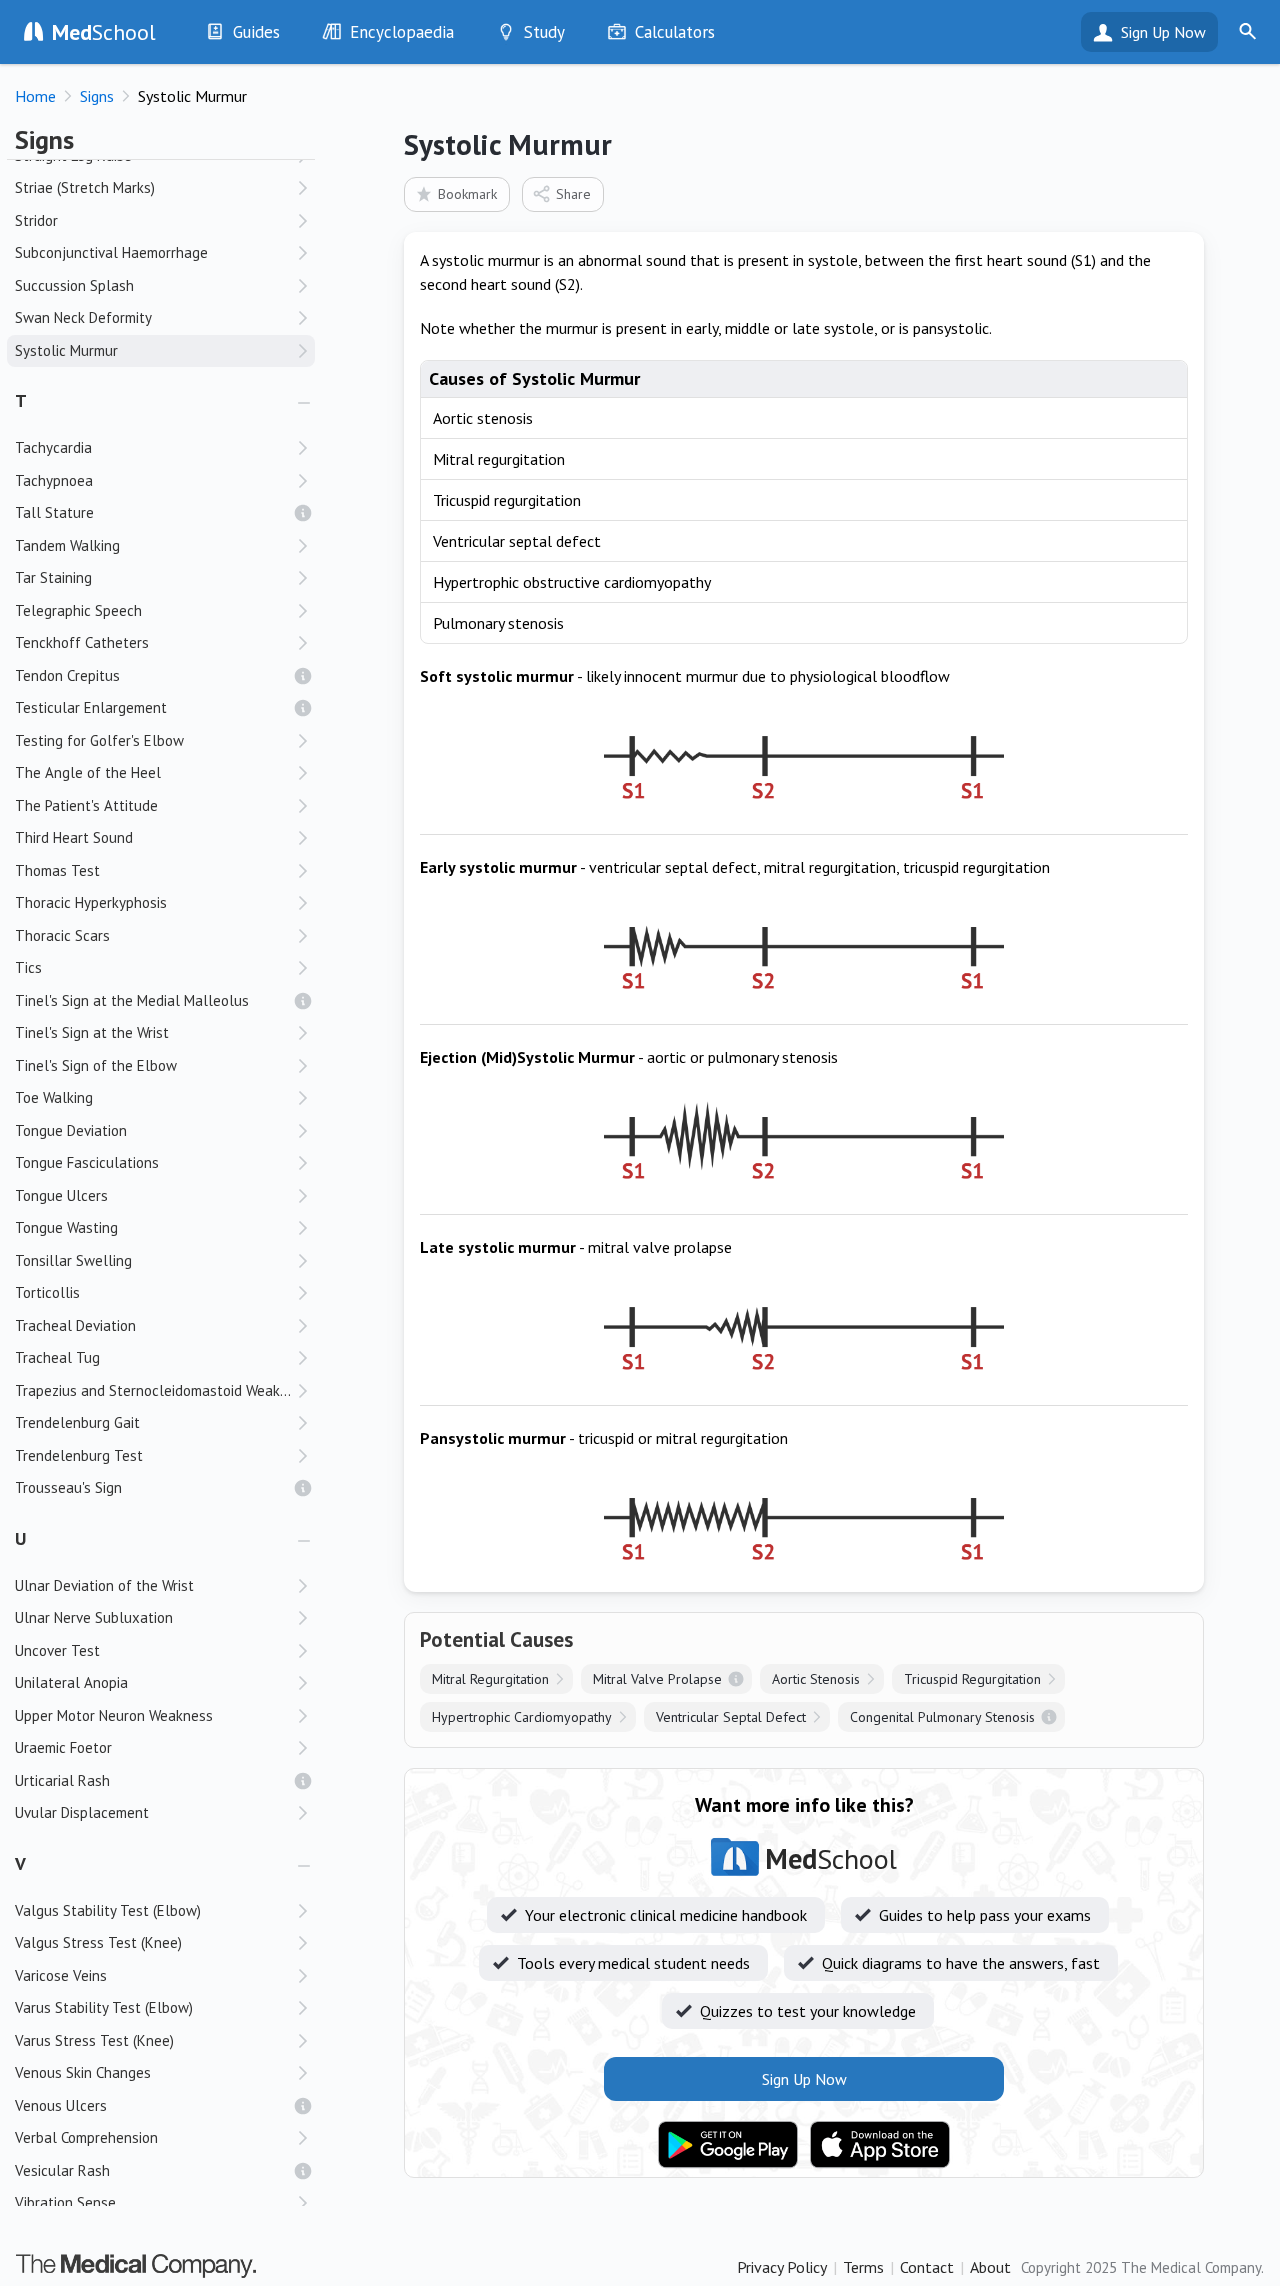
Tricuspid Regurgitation (972, 1679)
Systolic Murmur (66, 350)
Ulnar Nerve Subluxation (94, 1617)
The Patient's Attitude (86, 805)
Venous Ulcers (61, 2105)
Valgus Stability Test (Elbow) (108, 1910)
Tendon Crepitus (67, 675)
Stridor (36, 220)
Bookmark (467, 194)
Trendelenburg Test (79, 1455)
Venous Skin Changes (83, 2072)
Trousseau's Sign (68, 1487)
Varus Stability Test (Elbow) (104, 2007)
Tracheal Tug (57, 1357)
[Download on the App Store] (880, 2145)
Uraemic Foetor (63, 1747)
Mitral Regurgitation (490, 1679)
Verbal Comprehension (86, 2137)
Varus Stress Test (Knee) (94, 2040)
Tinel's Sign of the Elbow (96, 1065)
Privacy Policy (782, 2267)
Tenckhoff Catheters (82, 642)
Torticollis (47, 1292)
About (990, 2267)
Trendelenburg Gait (77, 1422)
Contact (927, 2267)
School (104, 32)
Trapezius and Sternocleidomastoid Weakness (162, 1390)
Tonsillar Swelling (73, 1260)
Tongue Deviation (71, 1130)
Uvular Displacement (82, 1812)
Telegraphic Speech (78, 610)
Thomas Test (57, 870)
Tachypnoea (54, 480)
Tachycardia (53, 447)
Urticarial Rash (62, 1780)
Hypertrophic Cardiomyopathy (522, 1717)
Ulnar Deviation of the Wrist (104, 1585)
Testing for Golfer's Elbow (99, 740)
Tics (28, 967)
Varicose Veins (61, 1975)
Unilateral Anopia (71, 1682)
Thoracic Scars (62, 935)
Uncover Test (57, 1650)
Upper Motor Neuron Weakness (114, 1715)
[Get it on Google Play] (728, 2145)
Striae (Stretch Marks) (85, 187)
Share (573, 194)
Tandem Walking (67, 545)
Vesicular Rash (62, 2170)
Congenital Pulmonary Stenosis (942, 1717)
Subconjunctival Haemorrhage (111, 252)
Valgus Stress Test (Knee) (98, 1942)
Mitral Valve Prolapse (657, 1679)
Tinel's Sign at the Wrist (92, 1032)
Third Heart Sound (74, 837)
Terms (863, 2267)
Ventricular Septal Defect (731, 1717)
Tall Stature (54, 512)
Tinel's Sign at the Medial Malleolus (132, 1000)
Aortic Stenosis (816, 1679)
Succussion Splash (74, 285)
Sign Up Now (1163, 32)
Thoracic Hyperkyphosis (91, 902)
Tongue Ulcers (61, 1195)
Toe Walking (54, 1097)
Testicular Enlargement (91, 707)
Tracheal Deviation (75, 1325)
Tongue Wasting (66, 1227)
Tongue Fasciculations (87, 1162)
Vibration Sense (65, 2202)
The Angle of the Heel (88, 772)
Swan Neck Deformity (83, 317)
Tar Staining (53, 577)
